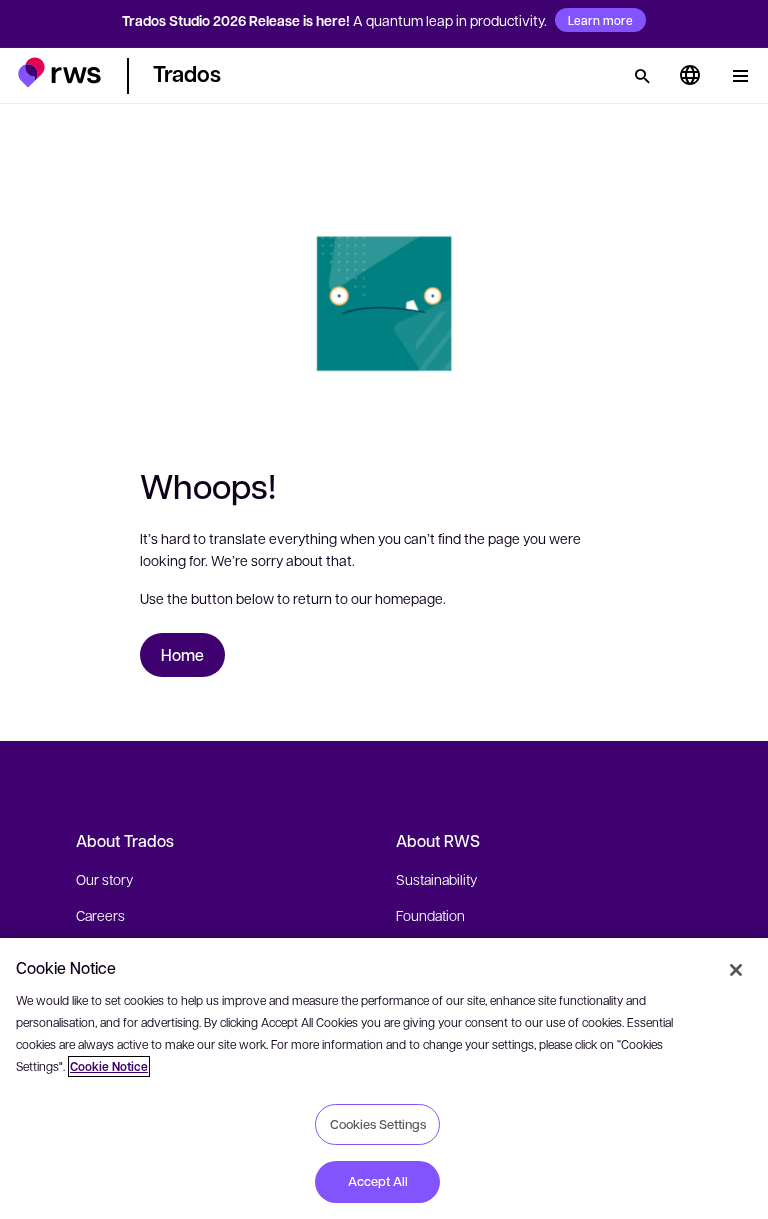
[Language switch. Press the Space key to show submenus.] (690, 76)
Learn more (600, 20)
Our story (104, 879)
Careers (100, 915)
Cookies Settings (378, 1124)
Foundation (430, 915)
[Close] (736, 970)
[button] (59, 72)
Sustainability (436, 879)
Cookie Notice (109, 1066)
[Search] (642, 76)
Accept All (378, 1181)
